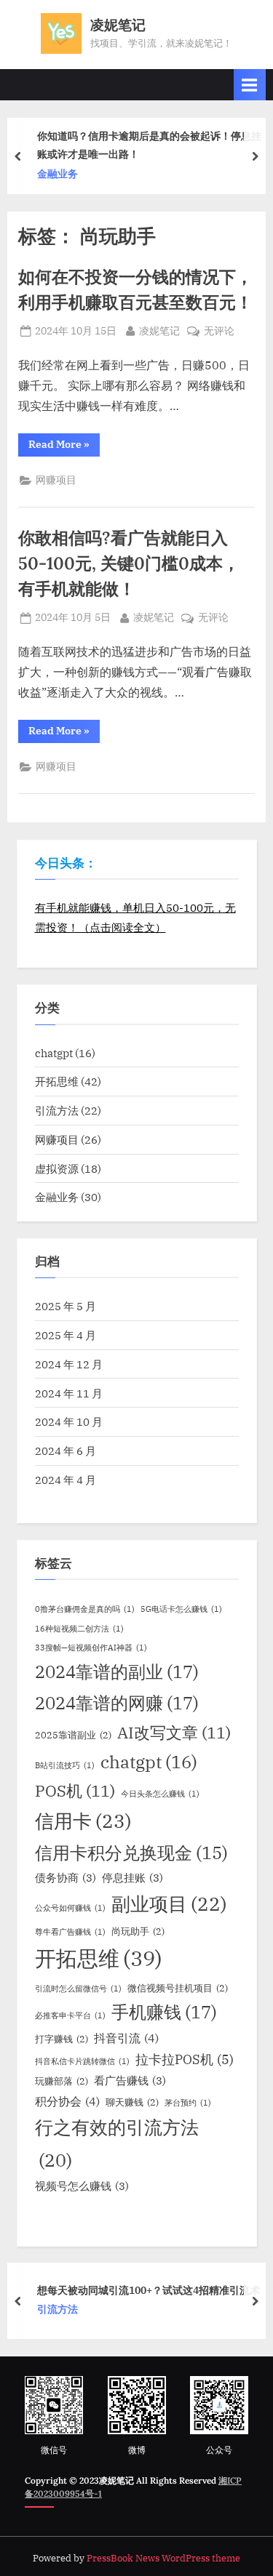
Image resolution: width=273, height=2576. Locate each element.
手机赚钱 (164, 2012)
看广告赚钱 (130, 2081)
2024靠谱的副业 (117, 1672)
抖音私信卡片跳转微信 (82, 2061)
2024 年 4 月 (66, 1480)
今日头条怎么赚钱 (160, 1794)
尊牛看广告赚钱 (70, 1932)
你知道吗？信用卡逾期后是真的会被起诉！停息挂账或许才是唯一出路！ (149, 145)
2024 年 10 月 (69, 1421)
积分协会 (67, 2101)
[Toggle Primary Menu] (250, 85)
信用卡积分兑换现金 (131, 1853)
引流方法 (57, 1110)
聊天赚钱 (132, 2102)
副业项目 (169, 1903)
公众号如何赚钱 (70, 1908)
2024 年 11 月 (69, 1393)
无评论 (219, 332)
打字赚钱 (62, 2039)
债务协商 (66, 1878)
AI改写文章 (174, 1733)
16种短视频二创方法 (79, 1629)
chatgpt (54, 1053)
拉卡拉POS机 (185, 2059)
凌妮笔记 (118, 25)
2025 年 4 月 (66, 1335)
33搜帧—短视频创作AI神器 (91, 1648)
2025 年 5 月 (66, 1306)
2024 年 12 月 (69, 1364)
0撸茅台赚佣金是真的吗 (85, 1609)
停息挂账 (132, 1878)
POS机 (75, 1791)
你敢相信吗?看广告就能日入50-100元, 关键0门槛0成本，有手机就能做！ (129, 563)
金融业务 (58, 174)
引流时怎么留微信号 (78, 1989)
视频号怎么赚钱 (82, 2186)
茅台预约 (188, 2103)
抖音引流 (126, 2038)
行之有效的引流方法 (117, 2143)
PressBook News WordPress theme (163, 2558)
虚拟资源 (57, 1168)
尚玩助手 (138, 1931)
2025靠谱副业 (73, 1735)
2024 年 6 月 (66, 1450)
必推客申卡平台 (70, 2015)
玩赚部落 (62, 2081)
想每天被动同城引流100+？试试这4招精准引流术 (149, 2290)
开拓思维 (57, 1081)
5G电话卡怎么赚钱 (181, 1609)
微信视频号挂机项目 (178, 1988)
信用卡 (83, 1821)
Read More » (64, 447)
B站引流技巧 (65, 1765)
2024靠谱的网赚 (117, 1703)
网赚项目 (56, 480)
